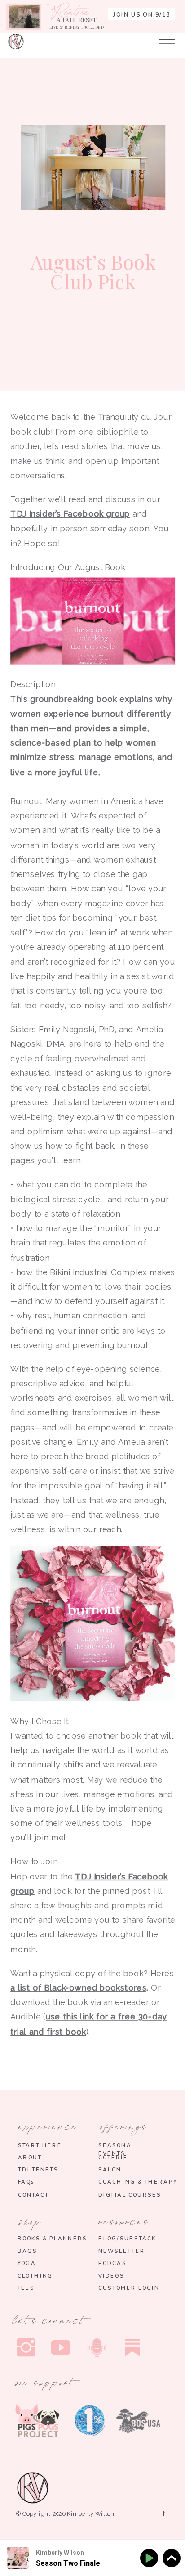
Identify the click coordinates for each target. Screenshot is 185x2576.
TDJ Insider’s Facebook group (70, 514)
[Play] (151, 2558)
